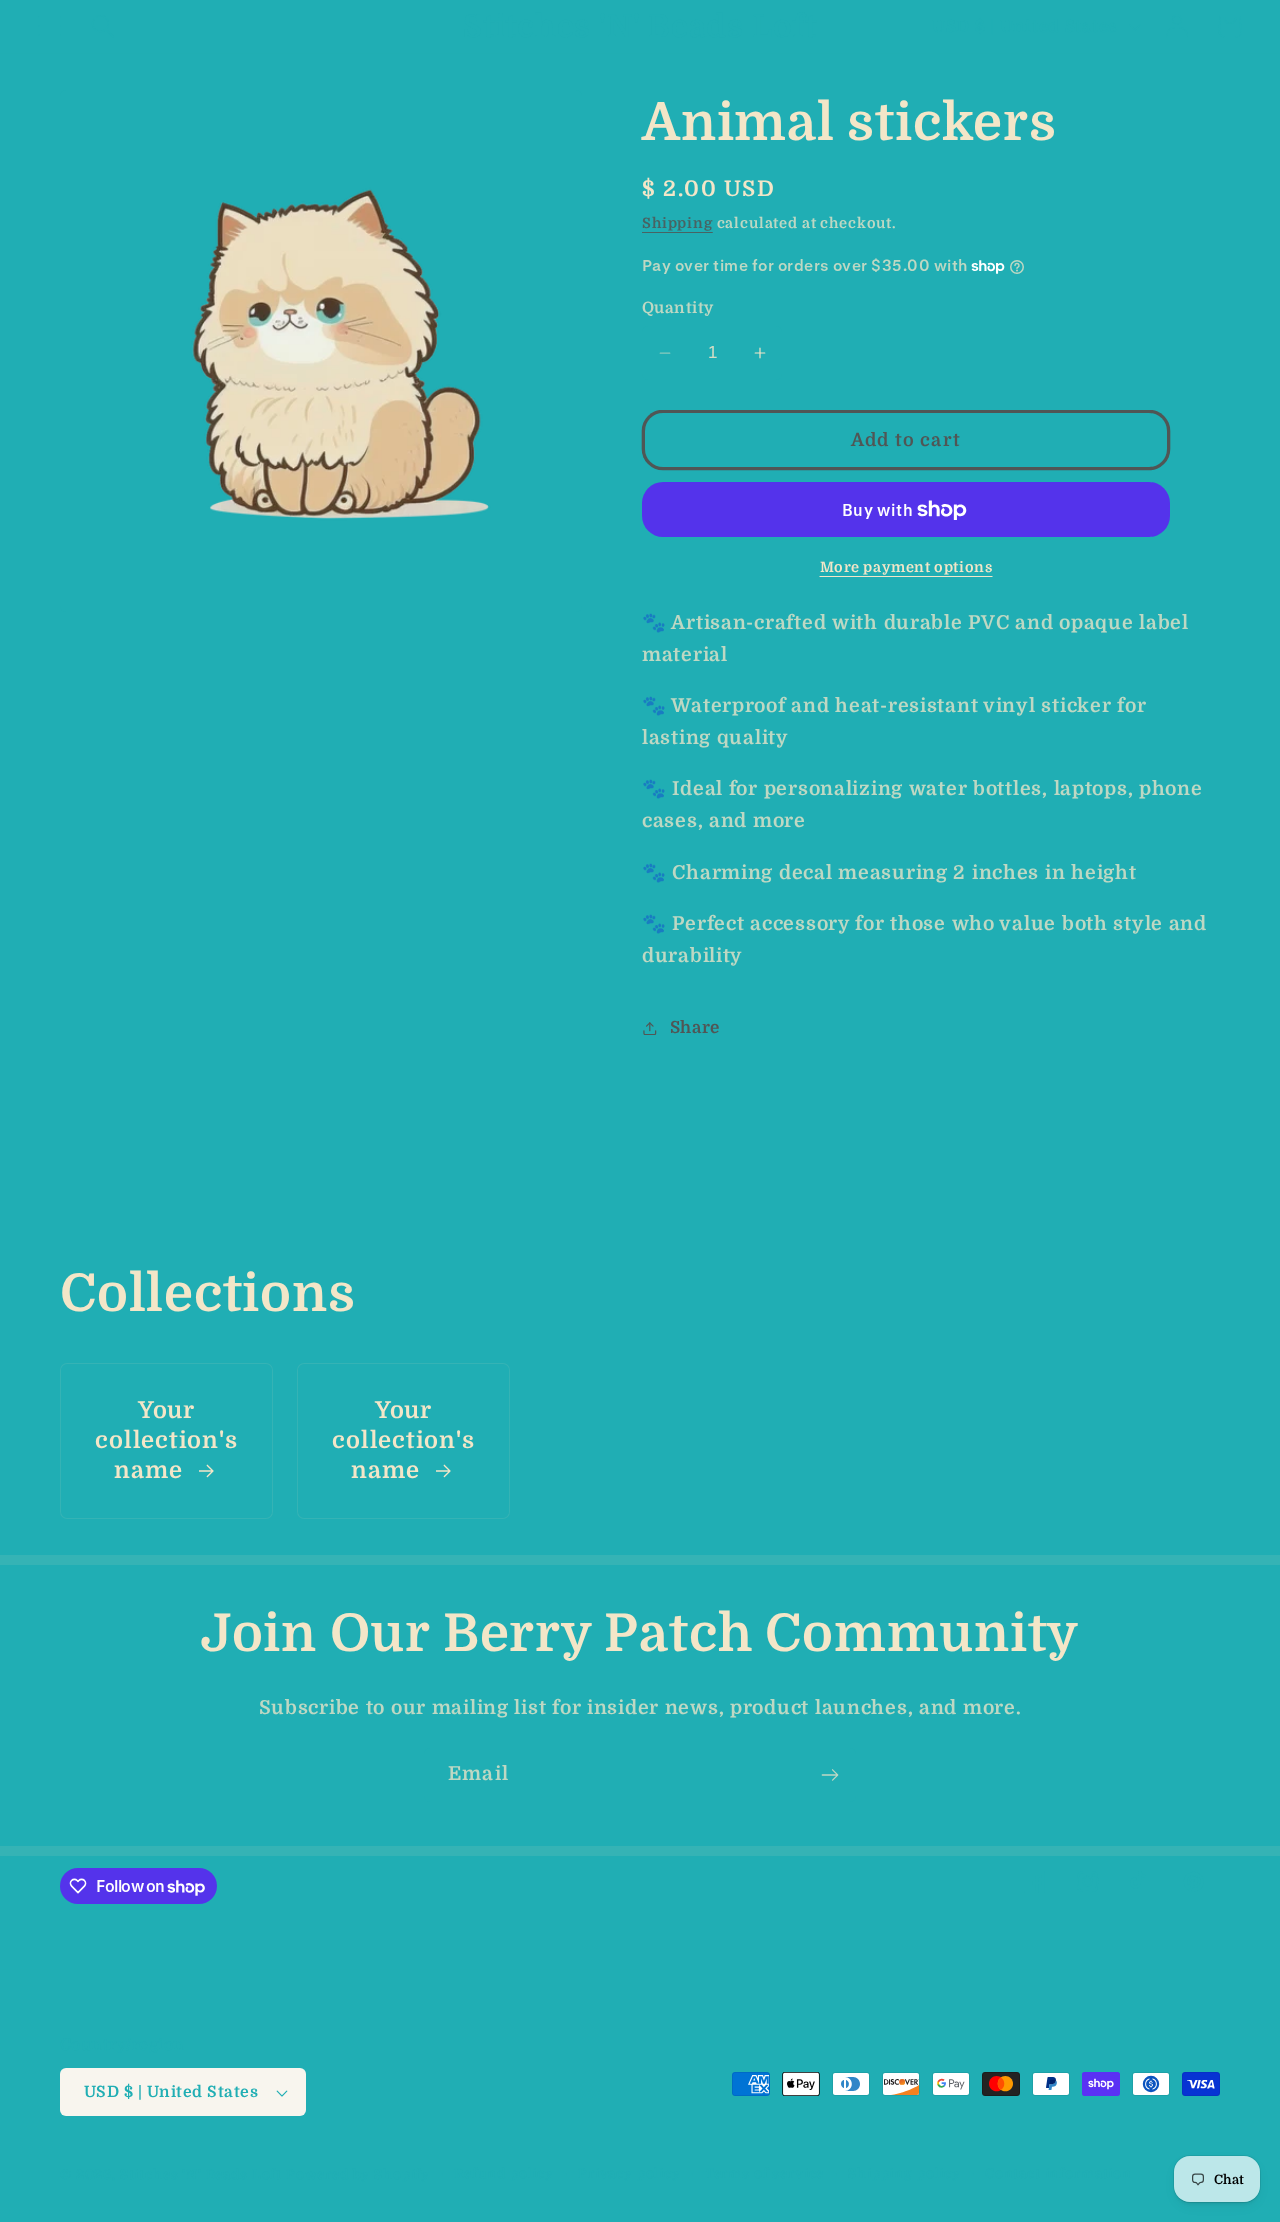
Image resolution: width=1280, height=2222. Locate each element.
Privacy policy (629, 2173)
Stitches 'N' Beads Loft (201, 2174)
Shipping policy (904, 2173)
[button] (50, 26)
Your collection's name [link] (166, 1440)
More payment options (906, 567)
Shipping (677, 223)
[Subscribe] (829, 1775)
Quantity (678, 308)
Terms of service (764, 2173)
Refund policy (504, 2173)
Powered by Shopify (358, 2174)
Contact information (1058, 2173)
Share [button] (695, 1027)
